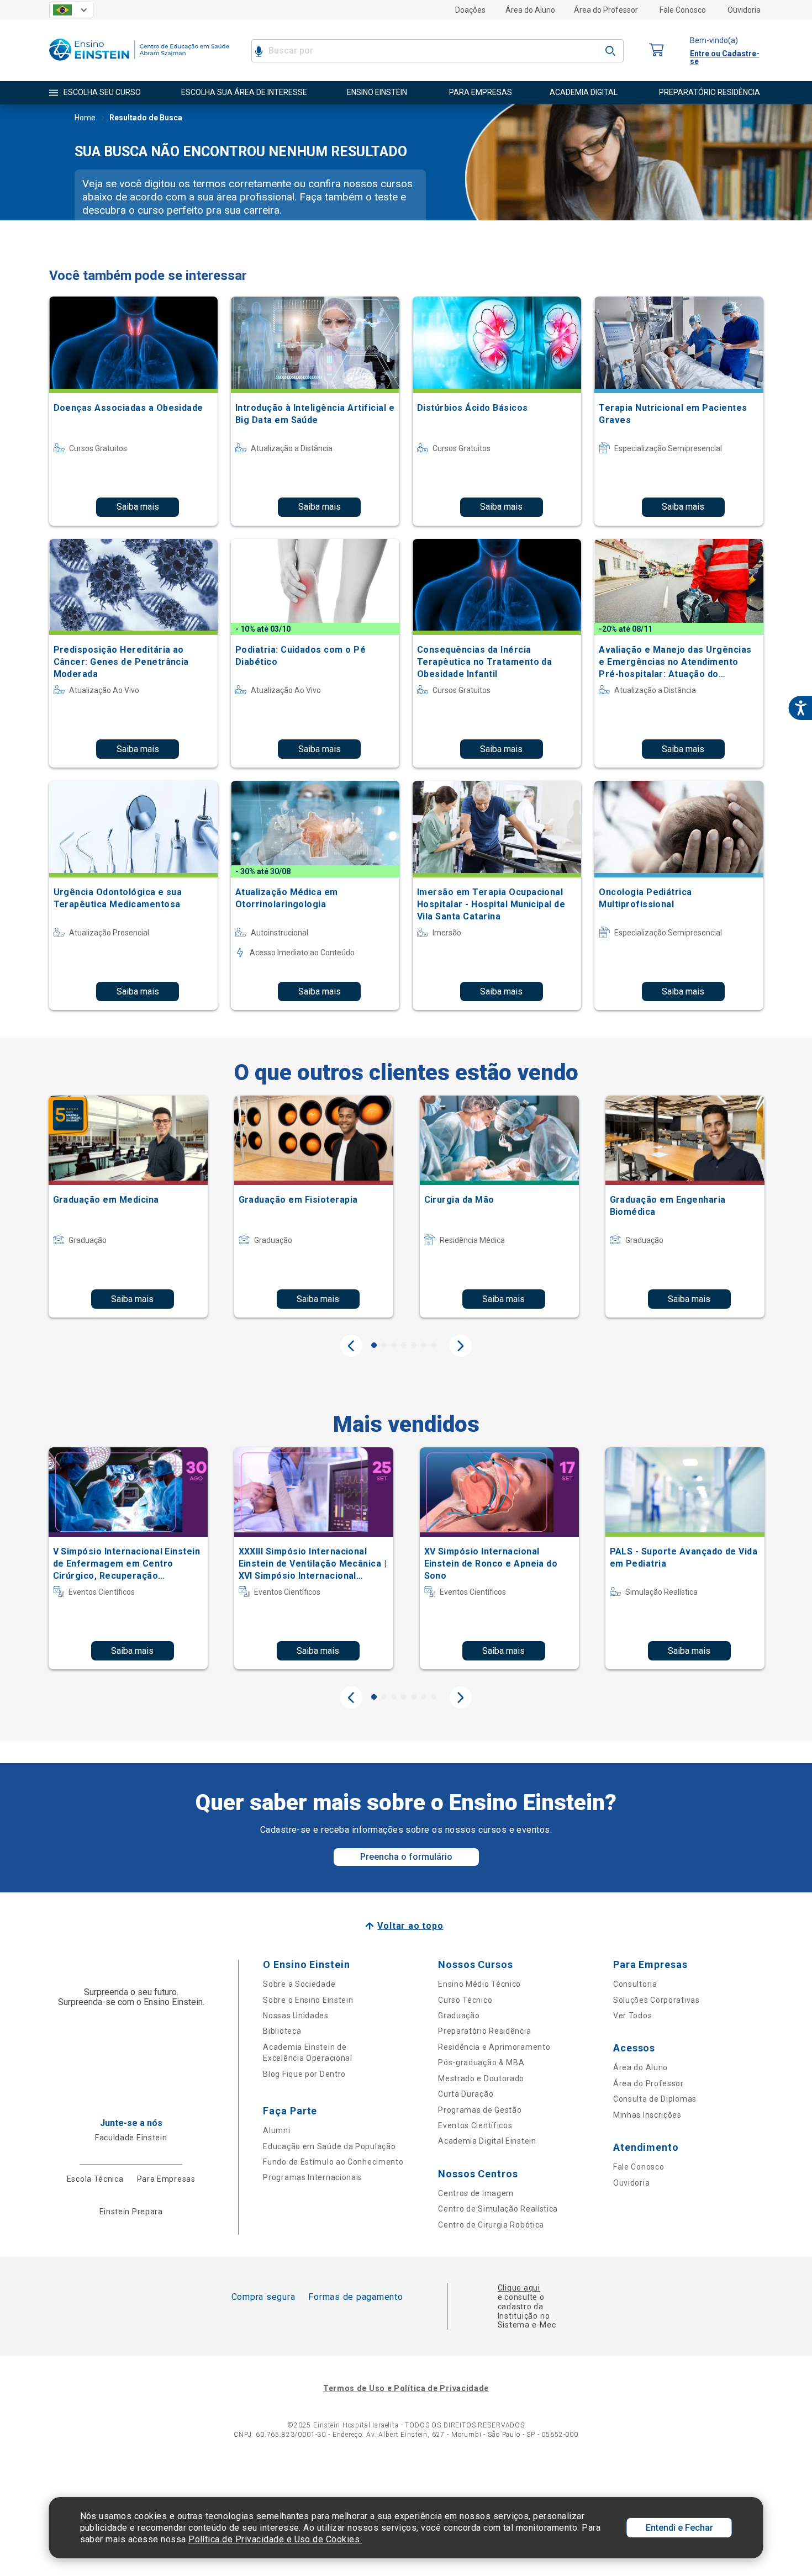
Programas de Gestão (480, 2110)
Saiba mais (138, 507)
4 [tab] (404, 1345)
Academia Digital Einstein (487, 2141)
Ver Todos (632, 2016)
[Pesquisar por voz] (259, 51)
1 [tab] (374, 1345)
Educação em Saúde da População (329, 2146)
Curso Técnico (465, 2000)
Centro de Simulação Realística (498, 2209)
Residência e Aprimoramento (494, 2047)
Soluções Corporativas (657, 2000)
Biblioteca (282, 2031)
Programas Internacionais (313, 2177)
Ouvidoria (744, 10)
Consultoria (635, 1984)
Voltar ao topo (410, 1926)
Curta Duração (466, 2094)
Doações (470, 10)
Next (461, 1346)
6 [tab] (424, 1345)
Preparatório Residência (484, 2031)
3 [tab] (394, 1345)
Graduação (459, 2016)
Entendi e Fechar (679, 2528)
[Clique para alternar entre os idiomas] (71, 10)
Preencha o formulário (406, 1857)
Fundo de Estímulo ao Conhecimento (333, 2162)
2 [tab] (384, 1345)
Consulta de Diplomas (655, 2099)
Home (85, 118)
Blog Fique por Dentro (304, 2074)
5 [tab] (414, 1345)
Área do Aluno (530, 10)
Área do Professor (606, 10)
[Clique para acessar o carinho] (657, 51)
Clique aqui (519, 2288)
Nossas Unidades (296, 2016)
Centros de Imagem (476, 2193)
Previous (351, 1346)
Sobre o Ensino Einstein (308, 2000)
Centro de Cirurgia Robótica (491, 2225)
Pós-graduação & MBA (481, 2062)
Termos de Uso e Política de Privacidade (406, 2388)
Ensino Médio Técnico (479, 1984)
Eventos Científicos (475, 2125)
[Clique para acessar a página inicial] (139, 63)
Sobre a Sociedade (299, 1984)
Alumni (276, 2130)
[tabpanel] (128, 1207)
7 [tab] (434, 1345)
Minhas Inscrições (647, 2115)
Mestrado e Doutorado (481, 2078)
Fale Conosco (683, 10)
